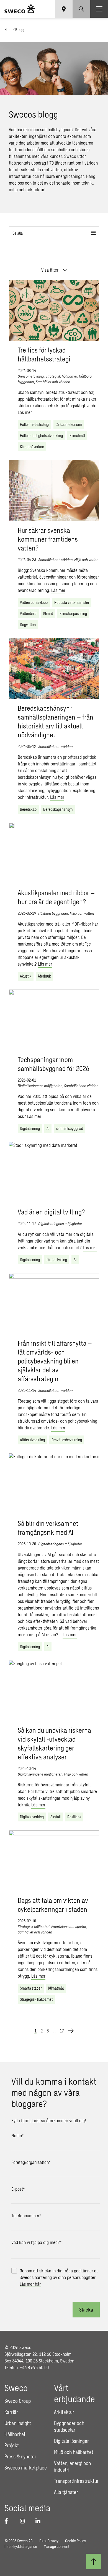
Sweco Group (18, 2401)
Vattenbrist (28, 613)
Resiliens (74, 1817)
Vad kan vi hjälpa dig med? (36, 2242)
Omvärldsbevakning (67, 1440)
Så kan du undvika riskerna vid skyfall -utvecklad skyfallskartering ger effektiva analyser (54, 1743)
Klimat (48, 613)
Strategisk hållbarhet (61, 376)
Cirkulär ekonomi (69, 424)
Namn (17, 2135)
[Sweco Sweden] (20, 9)
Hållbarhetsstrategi (34, 424)
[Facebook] (9, 2521)
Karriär (11, 2412)
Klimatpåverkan (32, 447)
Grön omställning (31, 376)
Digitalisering (30, 1128)
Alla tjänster (66, 2492)
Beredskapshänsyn (58, 809)
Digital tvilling (57, 1260)
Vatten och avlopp (34, 602)
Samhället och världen (53, 382)
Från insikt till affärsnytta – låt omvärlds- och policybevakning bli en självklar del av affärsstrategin (55, 1361)
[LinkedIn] (40, 2521)
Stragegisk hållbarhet (36, 1999)
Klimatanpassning (73, 613)
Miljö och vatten (86, 560)
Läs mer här (30, 2284)
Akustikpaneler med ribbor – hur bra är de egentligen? (56, 897)
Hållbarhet (15, 2434)
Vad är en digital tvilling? (51, 1212)
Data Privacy (49, 2541)
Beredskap (28, 809)
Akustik (26, 976)
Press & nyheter (20, 2456)
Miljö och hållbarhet (74, 2452)
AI (48, 1128)
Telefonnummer (26, 2216)
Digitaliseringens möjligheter (40, 1086)
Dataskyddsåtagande (21, 2546)
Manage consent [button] (56, 2546)
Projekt (12, 2445)
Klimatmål (77, 436)
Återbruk (44, 976)
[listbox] (54, 233)
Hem (8, 30)
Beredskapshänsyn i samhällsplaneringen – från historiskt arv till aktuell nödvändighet (56, 721)
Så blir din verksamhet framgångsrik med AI (48, 1528)
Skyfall (56, 1817)
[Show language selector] (64, 9)
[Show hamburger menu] (99, 9)
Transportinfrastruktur (76, 2481)
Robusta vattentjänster (72, 602)
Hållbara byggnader (53, 913)
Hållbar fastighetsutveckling (41, 436)
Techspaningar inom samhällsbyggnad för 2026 (53, 1064)
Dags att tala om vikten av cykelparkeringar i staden (53, 1905)
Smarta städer (31, 1988)
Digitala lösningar (71, 2441)
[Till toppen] (94, 2562)
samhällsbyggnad (70, 1128)
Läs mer (25, 412)
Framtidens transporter (69, 1926)
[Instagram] (24, 2521)
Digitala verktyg (32, 1817)
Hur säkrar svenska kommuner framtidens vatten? (48, 539)
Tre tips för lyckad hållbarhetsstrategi (44, 354)
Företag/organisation (31, 2162)
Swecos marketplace (26, 2468)
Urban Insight (18, 2423)
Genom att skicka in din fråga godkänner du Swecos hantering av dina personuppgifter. (59, 2277)
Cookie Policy (75, 2541)
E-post (18, 2189)
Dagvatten (28, 625)
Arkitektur (64, 2412)
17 (62, 2031)
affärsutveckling (32, 1440)
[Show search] (81, 9)
